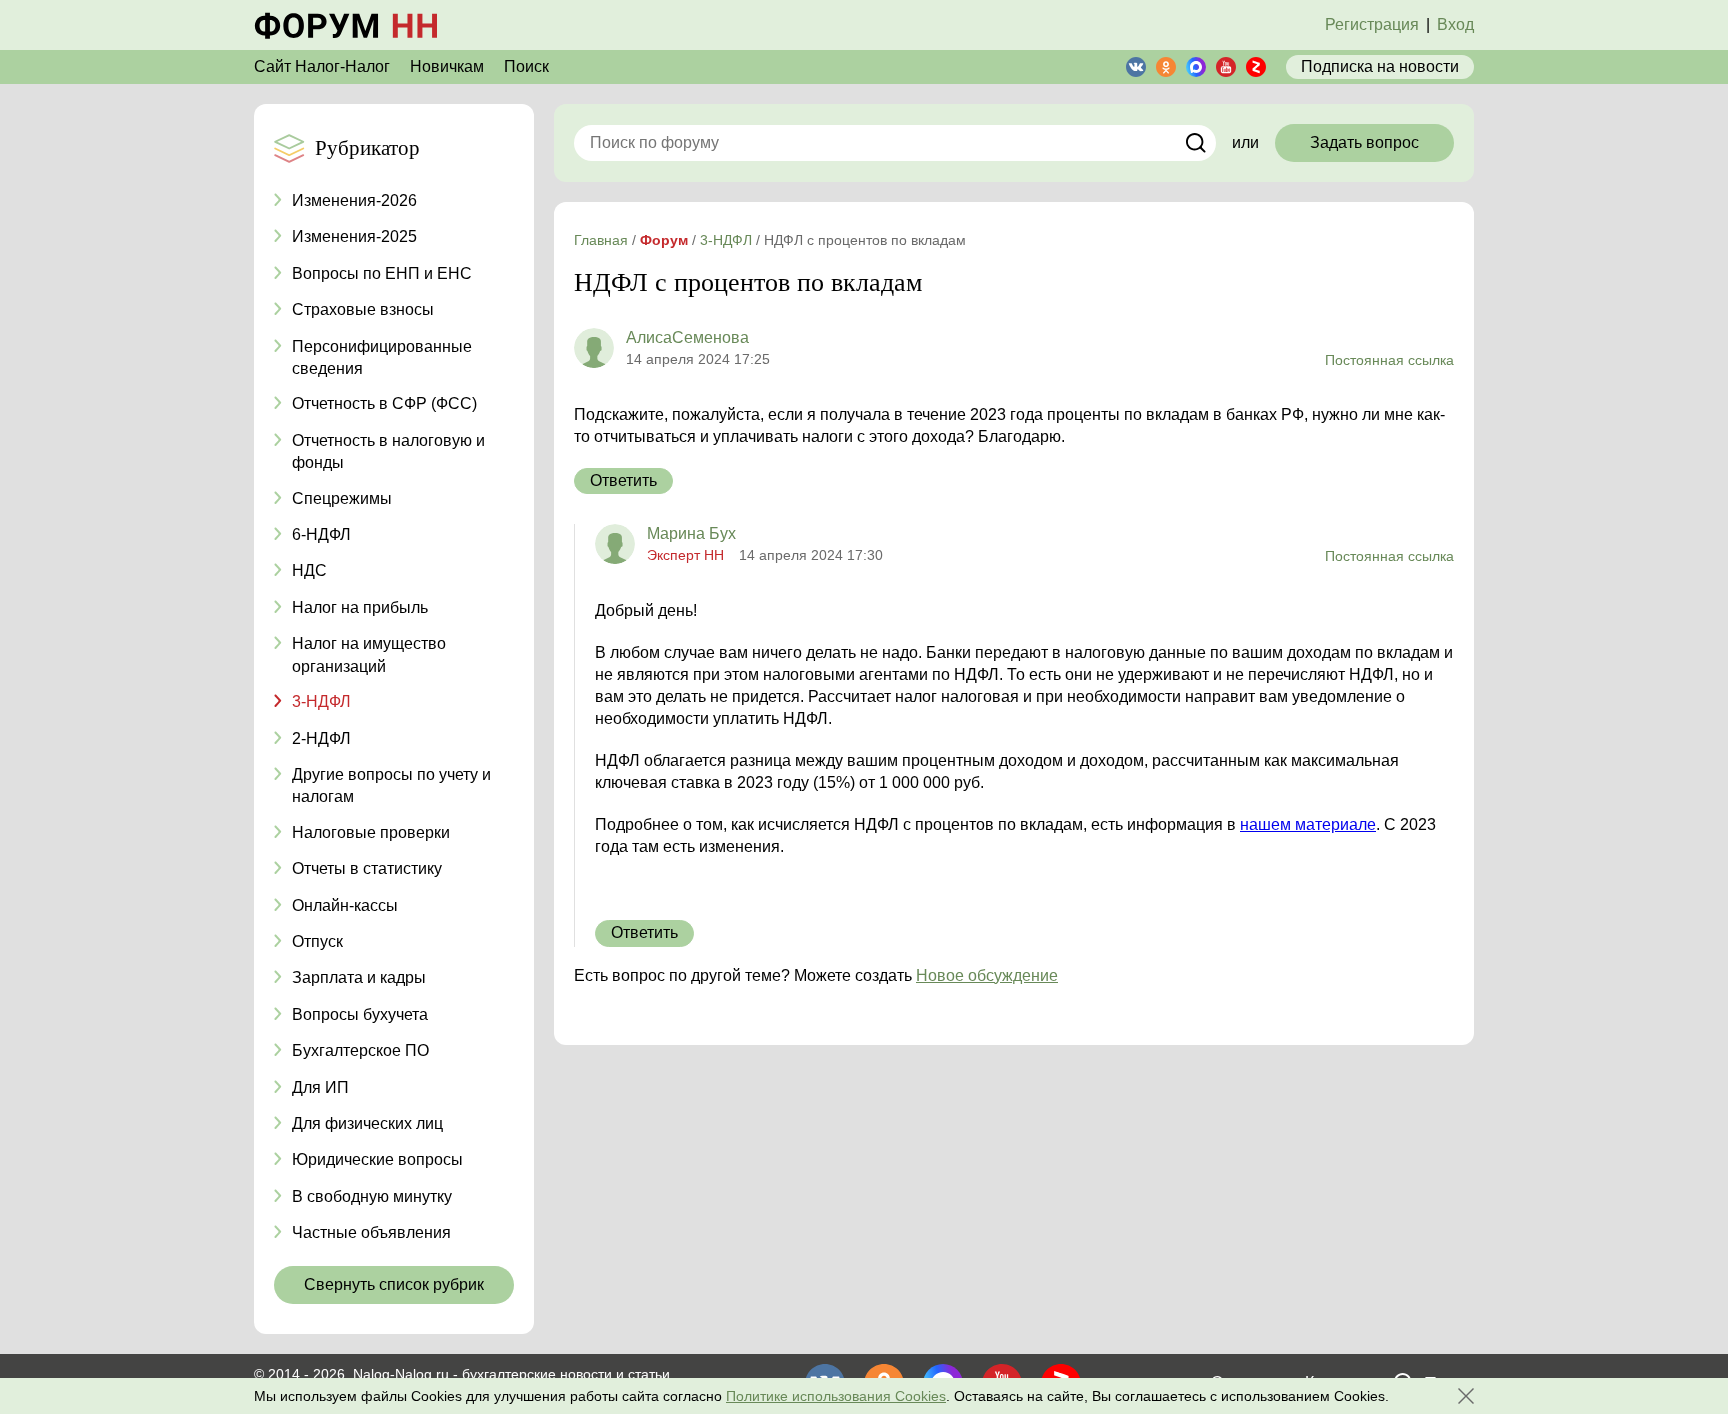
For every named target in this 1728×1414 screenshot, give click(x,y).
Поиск (526, 66)
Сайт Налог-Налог (322, 66)
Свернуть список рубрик (394, 1284)
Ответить (623, 480)
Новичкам (447, 66)
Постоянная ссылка (1389, 360)
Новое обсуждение (987, 975)
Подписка (1380, 66)
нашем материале (1308, 824)
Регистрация (1372, 24)
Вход (1455, 24)
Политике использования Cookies (836, 1396)
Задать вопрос (1364, 142)
